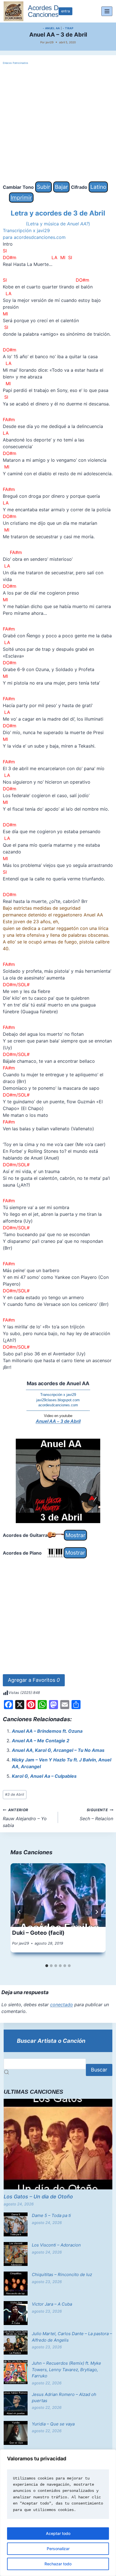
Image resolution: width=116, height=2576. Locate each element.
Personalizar (58, 2549)
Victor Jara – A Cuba (52, 2304)
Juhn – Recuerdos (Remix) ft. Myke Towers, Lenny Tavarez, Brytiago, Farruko (66, 2369)
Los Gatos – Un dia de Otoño (38, 2197)
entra (65, 11)
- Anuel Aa (51, 28)
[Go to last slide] (19, 1912)
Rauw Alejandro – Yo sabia (25, 1818)
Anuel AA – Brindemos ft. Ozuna (47, 1731)
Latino (98, 187)
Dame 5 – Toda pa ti (51, 2215)
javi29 (50, 42)
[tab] (47, 1966)
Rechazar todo (58, 2564)
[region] (58, 2513)
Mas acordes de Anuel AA (58, 1383)
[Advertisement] (58, 124)
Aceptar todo (58, 2533)
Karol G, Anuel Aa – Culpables (44, 1776)
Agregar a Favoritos (34, 1680)
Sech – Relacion (96, 1815)
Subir (43, 187)
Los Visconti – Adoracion (56, 2245)
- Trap (68, 28)
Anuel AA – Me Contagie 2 (41, 1741)
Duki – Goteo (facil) (38, 1933)
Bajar (61, 187)
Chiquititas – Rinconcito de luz (62, 2275)
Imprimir (21, 198)
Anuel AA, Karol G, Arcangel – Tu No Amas (58, 1750)
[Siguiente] (97, 1912)
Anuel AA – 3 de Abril (58, 1421)
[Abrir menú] (107, 11)
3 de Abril (14, 1794)
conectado (62, 2005)
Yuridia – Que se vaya (53, 2424)
